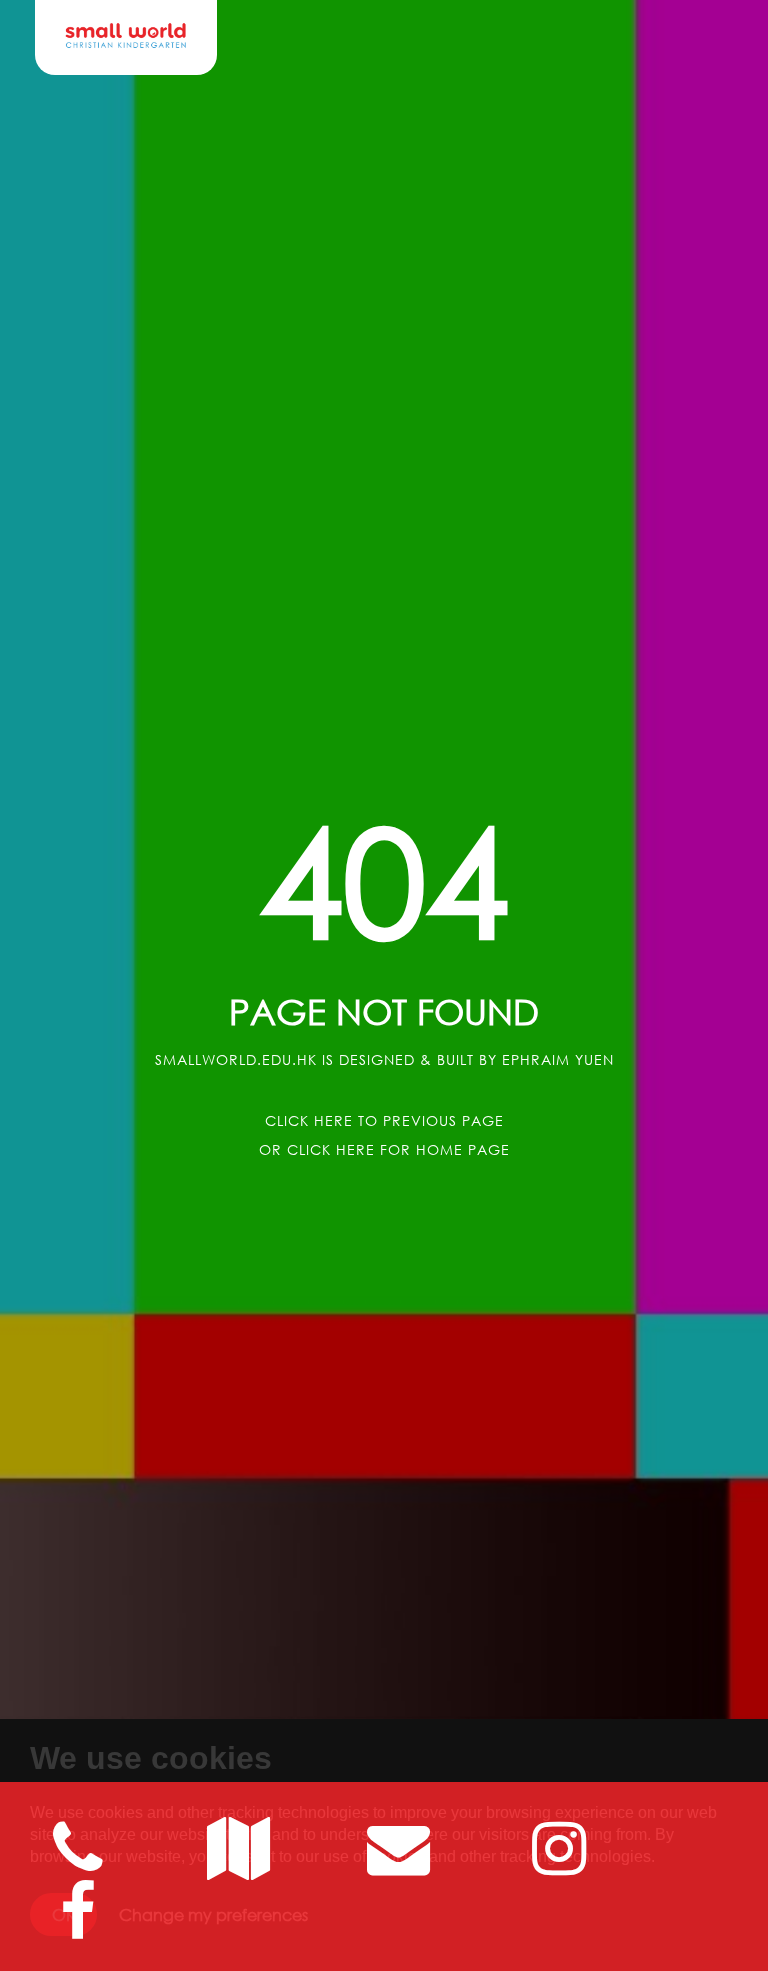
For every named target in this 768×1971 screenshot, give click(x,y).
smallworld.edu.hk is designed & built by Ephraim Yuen (384, 1059)
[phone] (78, 1864)
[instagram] (559, 1864)
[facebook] (78, 1927)
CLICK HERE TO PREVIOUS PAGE (384, 1120)
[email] (238, 1864)
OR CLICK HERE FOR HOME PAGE (384, 1149)
